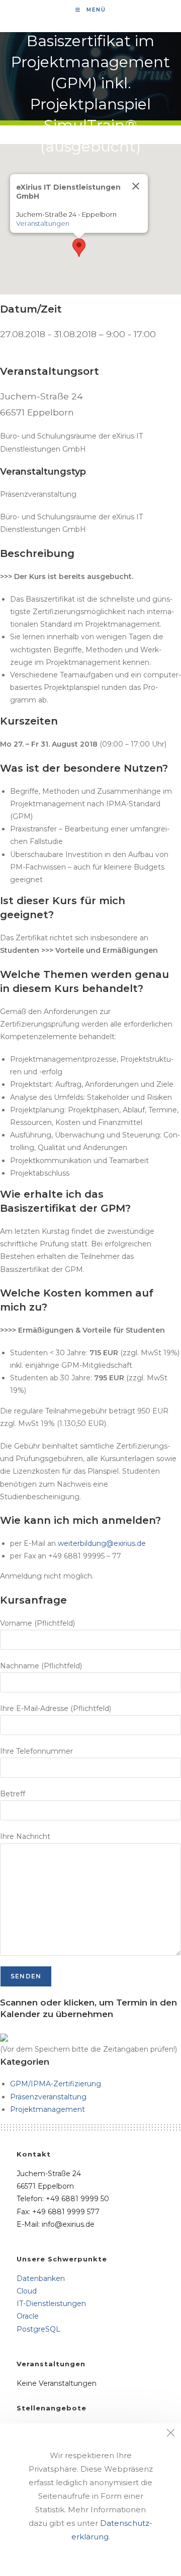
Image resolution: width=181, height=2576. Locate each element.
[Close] (136, 186)
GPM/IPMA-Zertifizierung (56, 2084)
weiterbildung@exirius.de (102, 1543)
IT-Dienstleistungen (51, 2304)
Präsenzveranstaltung (48, 2097)
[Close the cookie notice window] (170, 2434)
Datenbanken (41, 2278)
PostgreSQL (38, 2329)
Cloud (27, 2291)
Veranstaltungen (43, 223)
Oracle (28, 2316)
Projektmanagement (48, 2109)
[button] (79, 248)
